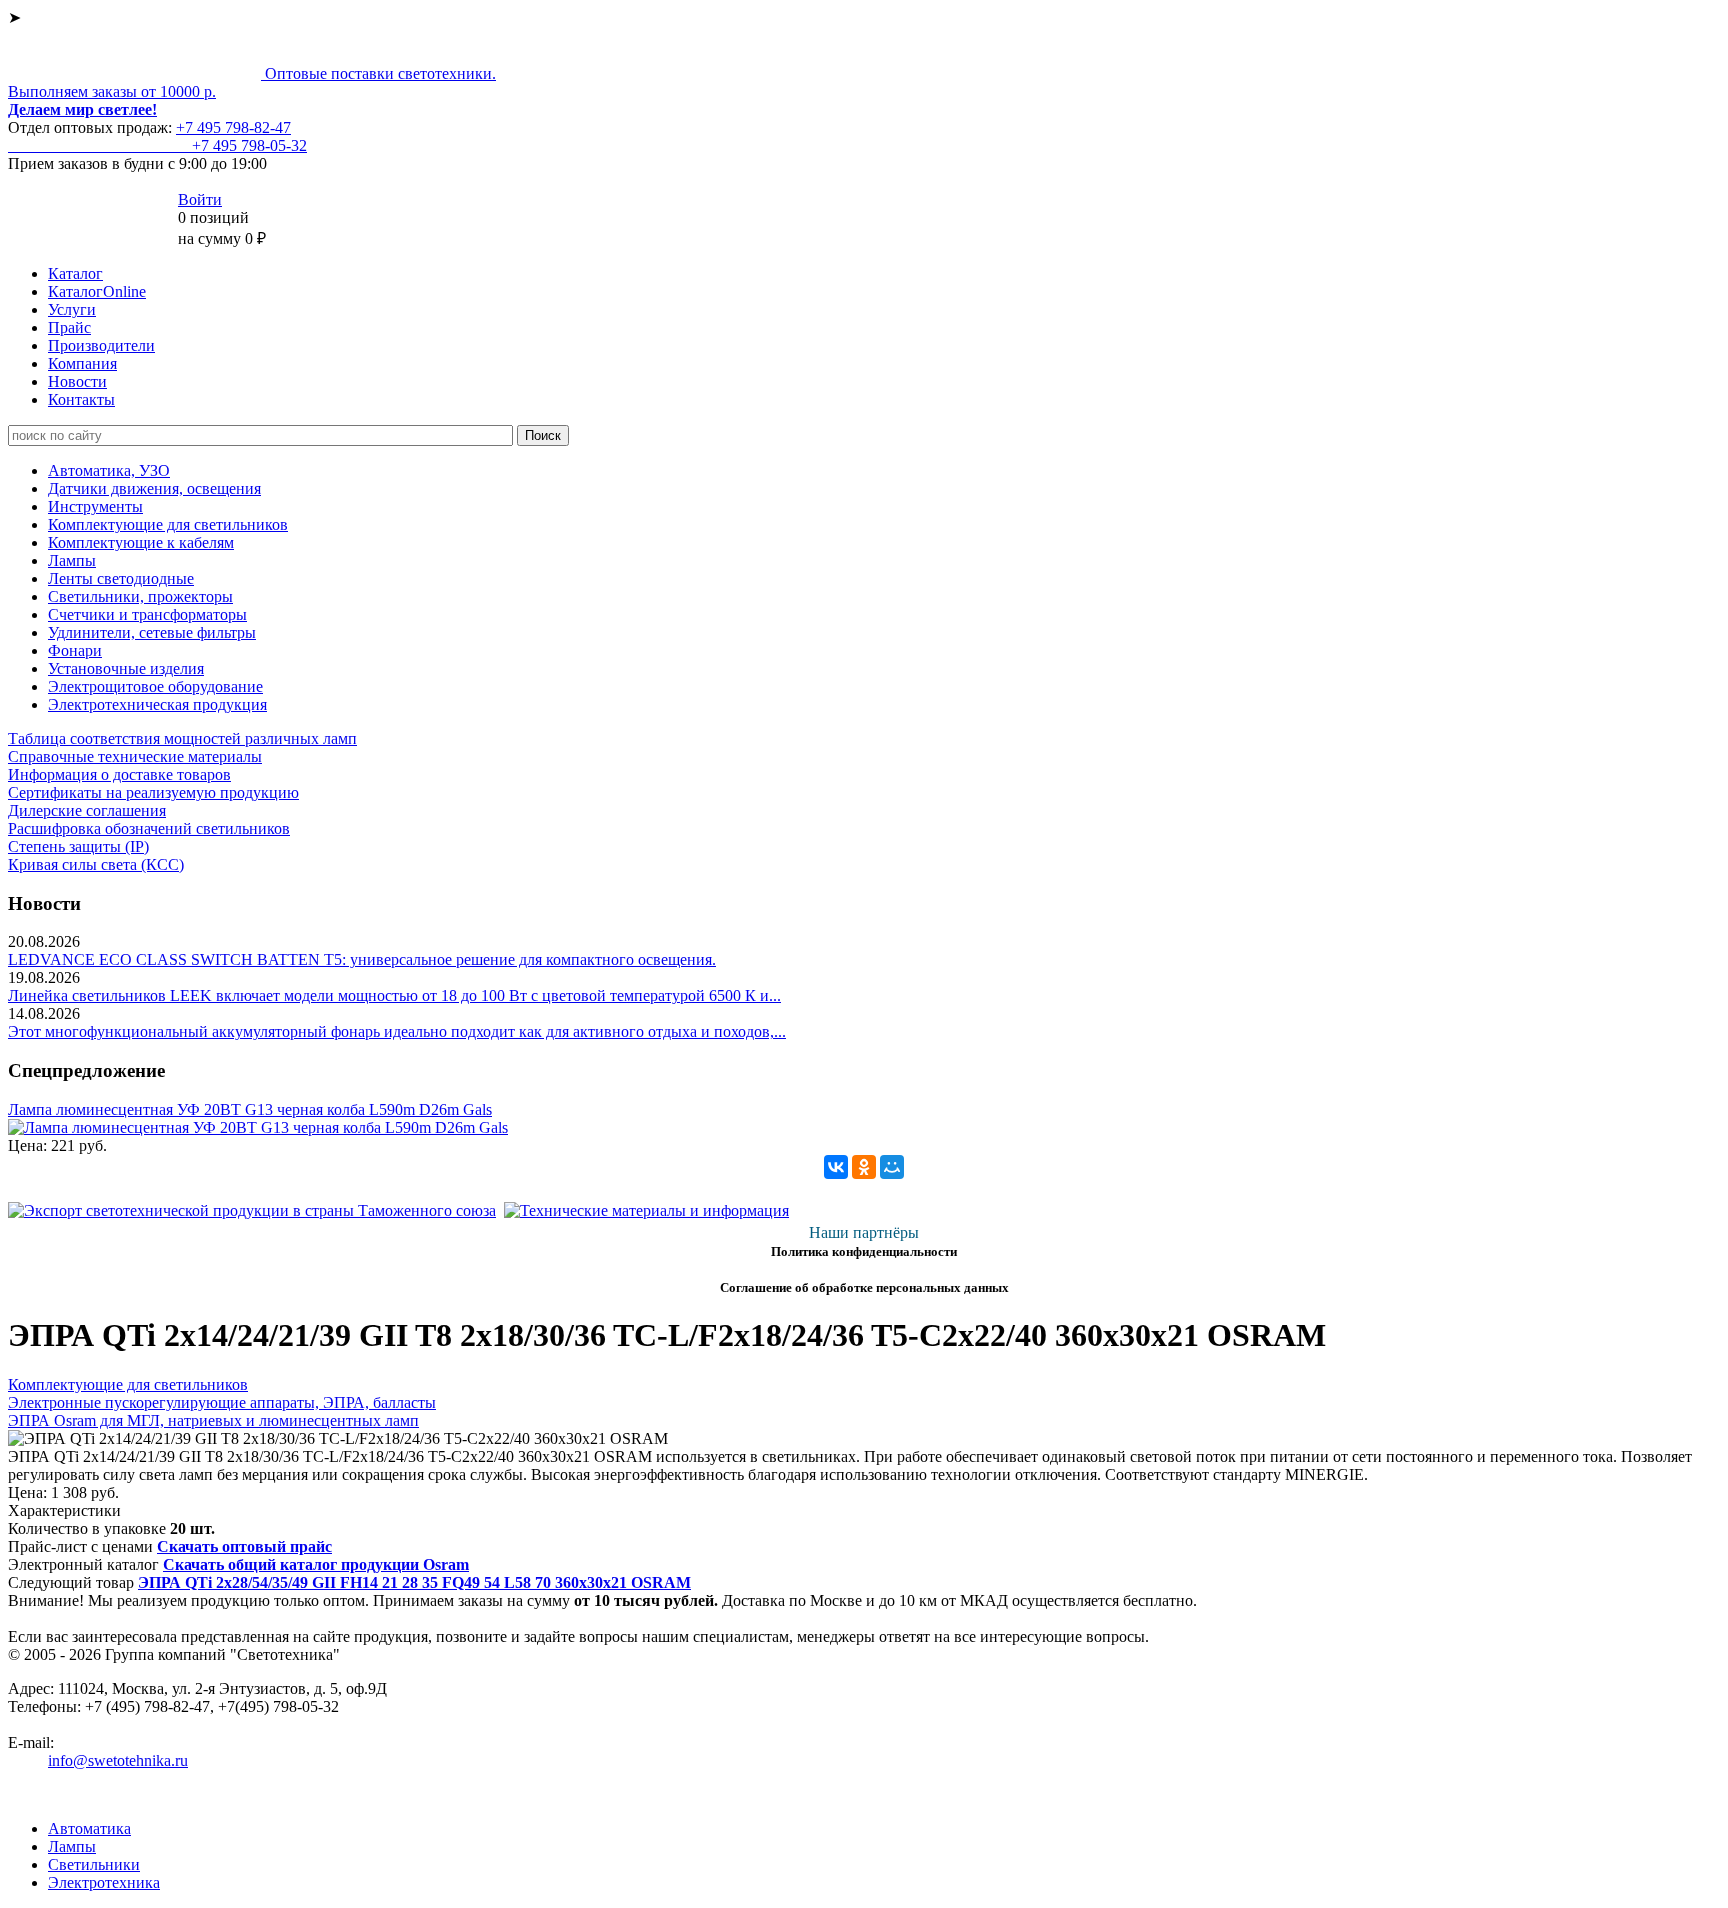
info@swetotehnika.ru (118, 1760)
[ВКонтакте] (836, 1167)
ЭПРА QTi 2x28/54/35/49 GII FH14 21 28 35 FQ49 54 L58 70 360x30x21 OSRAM (414, 1582)
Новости (77, 381)
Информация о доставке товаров (119, 774)
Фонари (75, 650)
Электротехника (104, 1882)
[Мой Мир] (892, 1167)
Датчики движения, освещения (154, 488)
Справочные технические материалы (135, 756)
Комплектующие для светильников (168, 524)
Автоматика (89, 1828)
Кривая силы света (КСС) (96, 864)
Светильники (94, 1864)
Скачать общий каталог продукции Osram (316, 1564)
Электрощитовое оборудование (155, 686)
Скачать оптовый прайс (244, 1546)
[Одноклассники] (864, 1167)
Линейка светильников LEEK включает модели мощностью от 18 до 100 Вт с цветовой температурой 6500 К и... (394, 995)
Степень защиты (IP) (78, 846)
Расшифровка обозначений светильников (149, 828)
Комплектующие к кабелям (141, 542)
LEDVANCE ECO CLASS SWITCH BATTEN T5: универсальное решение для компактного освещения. (362, 959)
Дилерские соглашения (87, 810)
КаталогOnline (97, 291)
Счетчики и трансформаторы (147, 614)
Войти (200, 199)
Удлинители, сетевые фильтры (152, 632)
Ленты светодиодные (121, 578)
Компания (82, 363)
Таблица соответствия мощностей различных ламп (182, 738)
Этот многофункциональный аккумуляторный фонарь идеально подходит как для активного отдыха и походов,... (397, 1031)
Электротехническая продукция (157, 704)
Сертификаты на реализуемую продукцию (153, 792)
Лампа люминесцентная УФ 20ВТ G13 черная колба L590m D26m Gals (250, 1109)
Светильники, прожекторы (140, 596)
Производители (101, 345)
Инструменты (95, 506)
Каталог (75, 273)
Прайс (69, 327)
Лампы (72, 560)
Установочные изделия (126, 668)
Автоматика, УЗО (109, 470)
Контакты (81, 399)
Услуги (72, 309)
